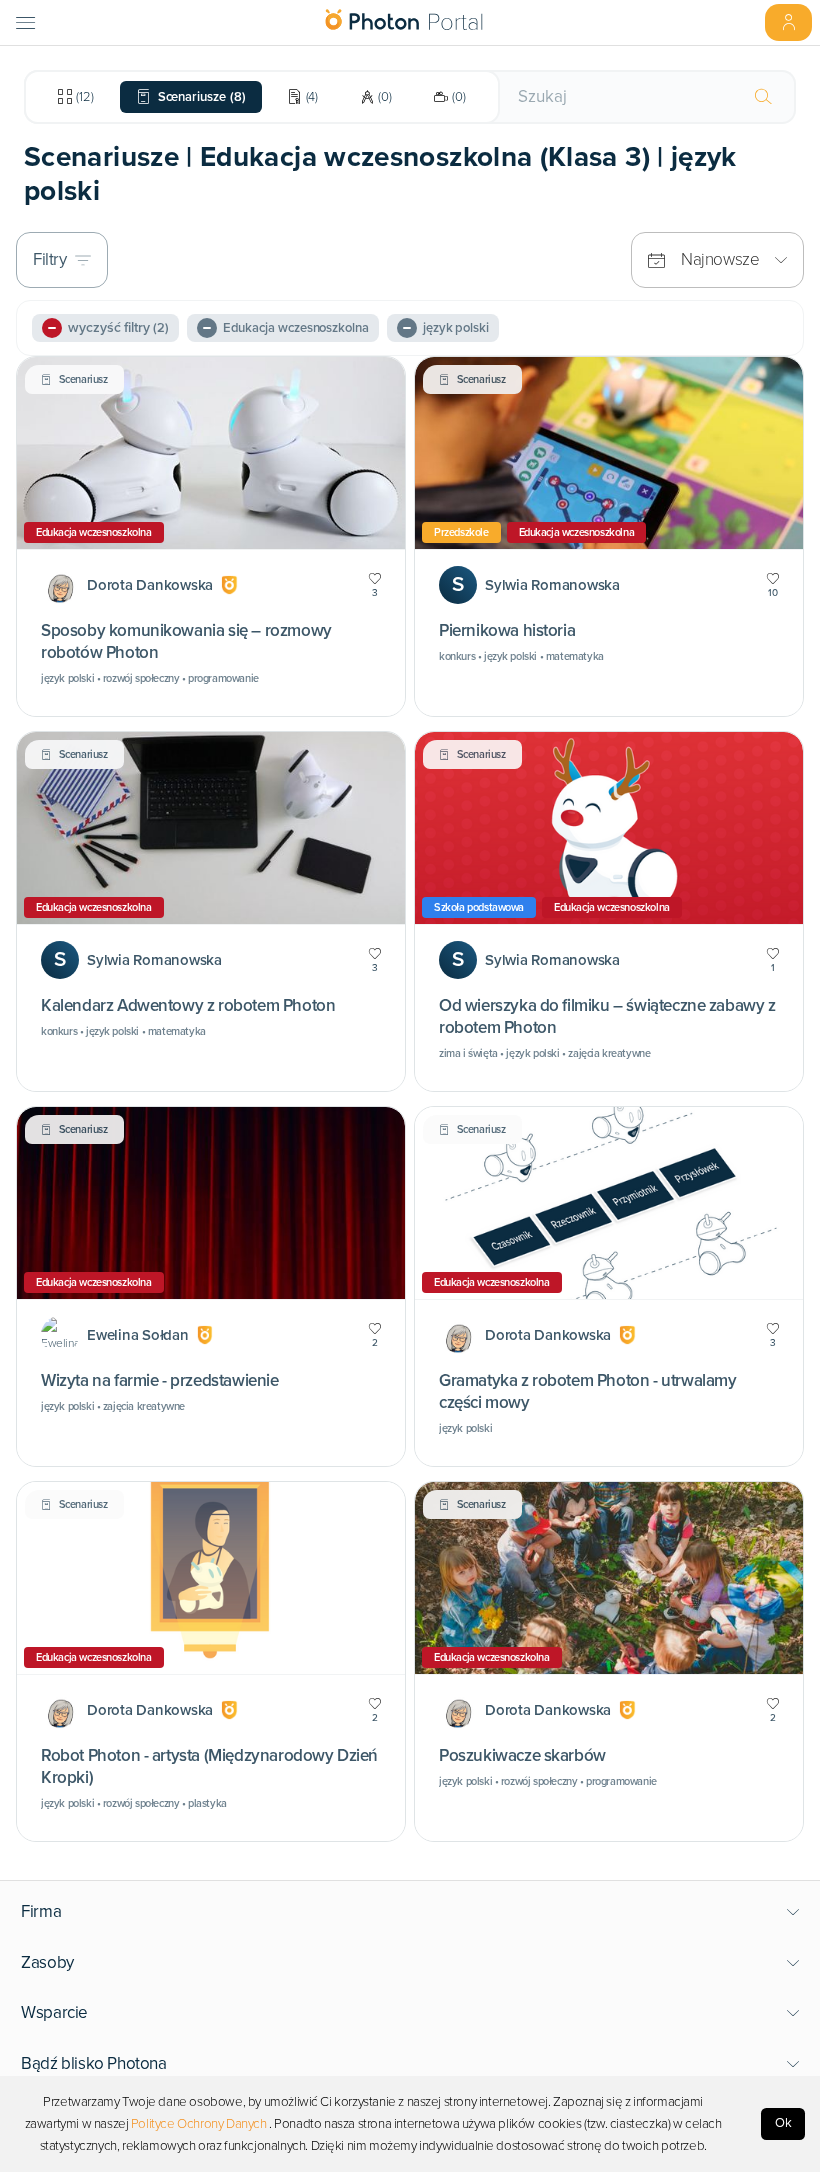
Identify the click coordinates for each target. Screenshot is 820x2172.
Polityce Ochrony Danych (199, 2124)
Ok (783, 2123)
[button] (410, 1912)
